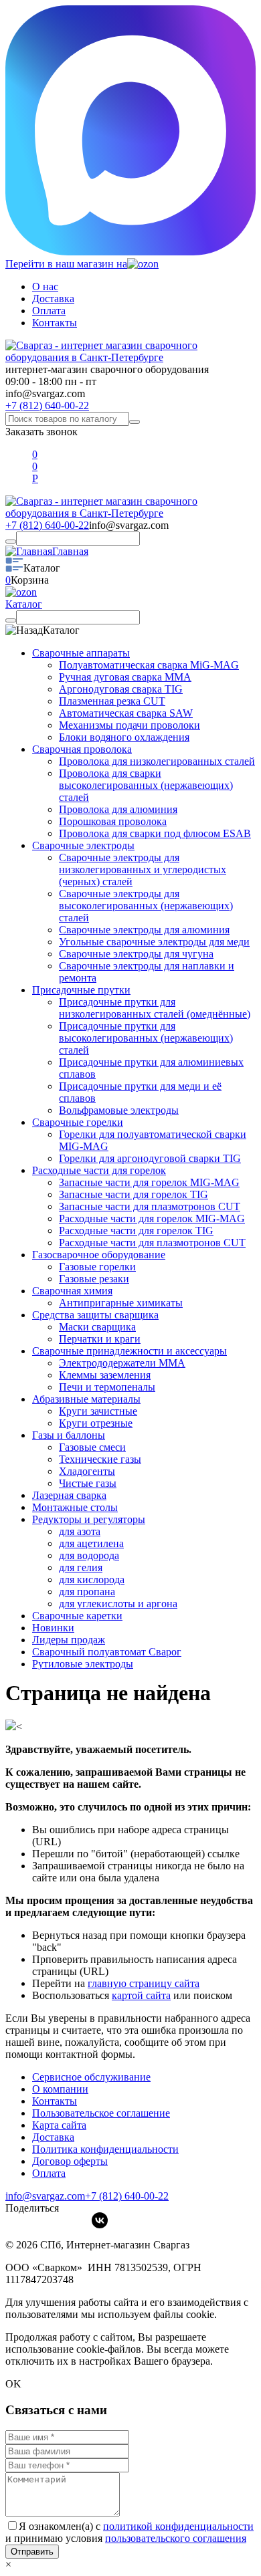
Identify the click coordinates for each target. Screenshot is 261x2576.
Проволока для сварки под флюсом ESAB (155, 833)
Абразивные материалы (86, 1399)
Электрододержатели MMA (122, 1363)
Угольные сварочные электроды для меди (154, 942)
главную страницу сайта (144, 1983)
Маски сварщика (97, 1327)
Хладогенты (87, 1471)
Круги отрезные (96, 1423)
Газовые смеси (92, 1447)
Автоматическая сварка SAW (126, 713)
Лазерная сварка (69, 1495)
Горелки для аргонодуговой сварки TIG (150, 1158)
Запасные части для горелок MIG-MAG (149, 1182)
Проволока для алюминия (118, 809)
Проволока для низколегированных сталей (157, 761)
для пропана (87, 1592)
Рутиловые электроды (83, 1664)
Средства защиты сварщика (95, 1315)
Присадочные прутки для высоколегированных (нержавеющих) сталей (146, 1038)
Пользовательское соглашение (101, 2113)
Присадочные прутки (81, 990)
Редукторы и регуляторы (89, 1519)
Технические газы (100, 1459)
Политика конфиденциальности (105, 2149)
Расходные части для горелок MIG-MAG (152, 1218)
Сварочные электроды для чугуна (136, 954)
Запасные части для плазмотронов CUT (150, 1206)
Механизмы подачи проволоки (129, 725)
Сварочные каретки (77, 1616)
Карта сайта (59, 2125)
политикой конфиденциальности (178, 2526)
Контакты (55, 323)
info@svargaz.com (45, 393)
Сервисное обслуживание (91, 2077)
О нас (45, 286)
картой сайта (141, 1995)
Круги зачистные (98, 1411)
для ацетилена (91, 1543)
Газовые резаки (94, 1279)
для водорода (89, 1555)
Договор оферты (70, 2161)
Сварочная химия (72, 1291)
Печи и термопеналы (107, 1387)
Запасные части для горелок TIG (134, 1194)
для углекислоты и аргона (118, 1604)
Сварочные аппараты (81, 653)
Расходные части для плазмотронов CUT (152, 1243)
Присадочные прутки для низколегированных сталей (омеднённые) (155, 1008)
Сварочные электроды (83, 845)
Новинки (53, 1628)
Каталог (24, 604)
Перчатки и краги (100, 1339)
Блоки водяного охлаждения (124, 737)
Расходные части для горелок (99, 1170)
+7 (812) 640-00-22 (47, 405)
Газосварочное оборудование (99, 1255)
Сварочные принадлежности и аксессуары (129, 1351)
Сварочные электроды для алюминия (144, 930)
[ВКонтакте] (100, 2220)
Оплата (49, 311)
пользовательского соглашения (176, 2538)
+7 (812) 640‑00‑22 (127, 2196)
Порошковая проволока (113, 821)
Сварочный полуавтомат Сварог (107, 1652)
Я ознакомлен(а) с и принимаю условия (129, 2532)
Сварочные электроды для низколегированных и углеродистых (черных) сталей (143, 869)
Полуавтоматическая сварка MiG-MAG (149, 665)
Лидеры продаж (69, 1640)
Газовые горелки (97, 1267)
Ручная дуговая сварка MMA (125, 677)
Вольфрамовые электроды (119, 1110)
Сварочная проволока (82, 749)
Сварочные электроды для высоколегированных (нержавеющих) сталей (146, 906)
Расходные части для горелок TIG (136, 1231)
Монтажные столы (75, 1507)
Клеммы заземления (105, 1375)
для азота (80, 1531)
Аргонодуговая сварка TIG (121, 689)
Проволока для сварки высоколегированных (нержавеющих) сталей (146, 785)
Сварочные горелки (78, 1122)
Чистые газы (88, 1483)
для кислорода (92, 1579)
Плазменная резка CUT (112, 701)
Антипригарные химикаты (121, 1303)
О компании (60, 2089)
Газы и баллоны (69, 1435)
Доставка (53, 299)
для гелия (81, 1567)
